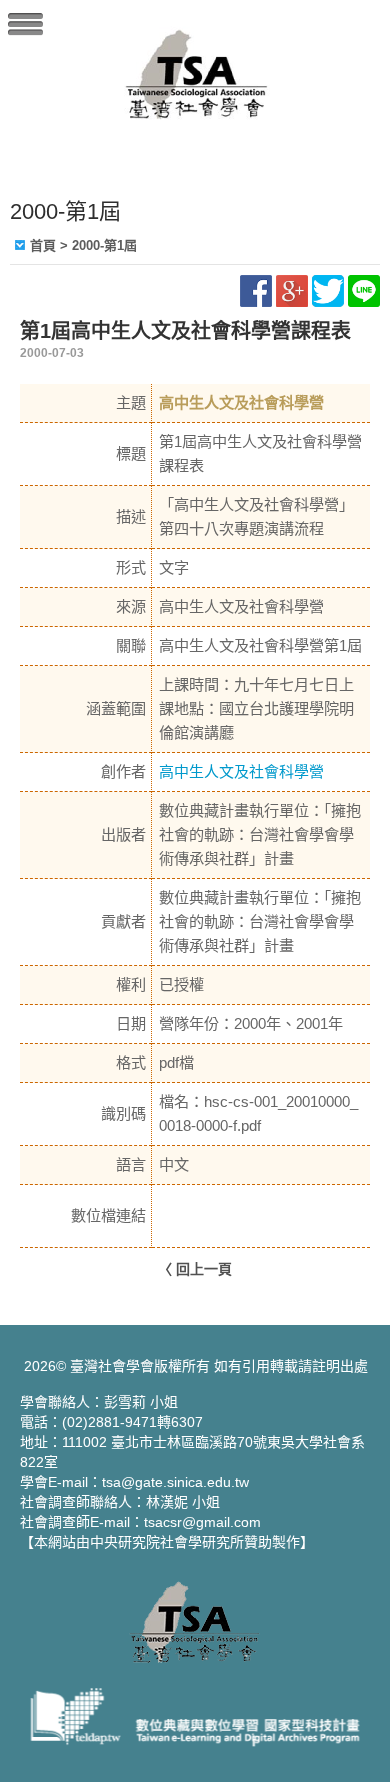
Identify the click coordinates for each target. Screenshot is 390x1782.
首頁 (43, 245)
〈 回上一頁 (195, 1269)
